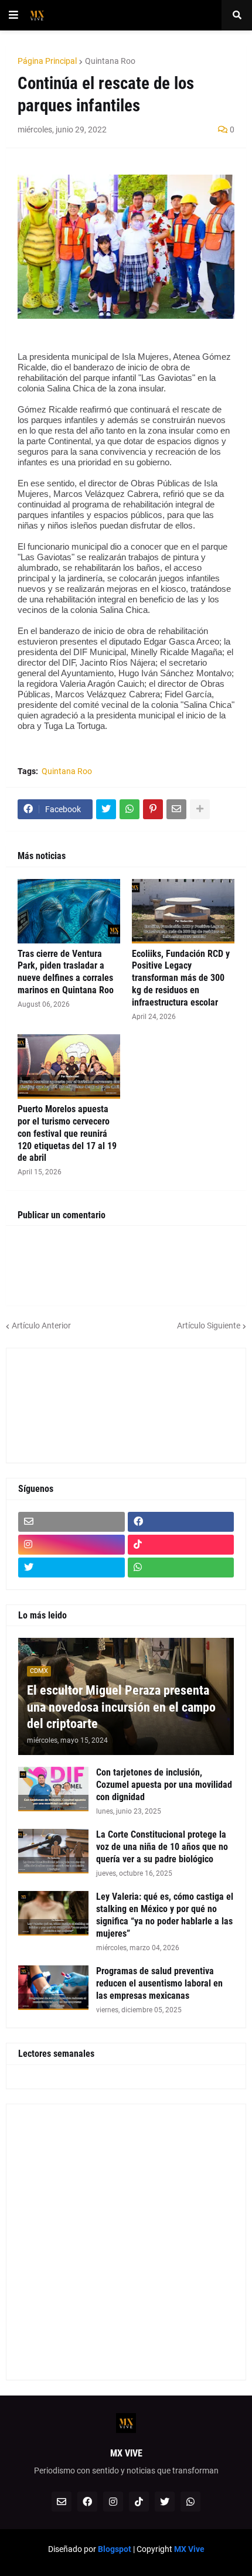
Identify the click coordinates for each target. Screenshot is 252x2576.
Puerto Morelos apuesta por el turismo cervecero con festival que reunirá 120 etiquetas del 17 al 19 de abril (67, 1133)
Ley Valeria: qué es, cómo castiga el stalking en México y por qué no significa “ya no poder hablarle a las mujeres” (165, 1915)
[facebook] (181, 1522)
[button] (13, 15)
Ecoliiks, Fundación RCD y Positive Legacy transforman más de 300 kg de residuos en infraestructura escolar (181, 978)
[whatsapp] (181, 1568)
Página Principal (47, 61)
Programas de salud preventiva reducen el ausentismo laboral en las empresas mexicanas (159, 1983)
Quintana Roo (110, 61)
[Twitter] (106, 809)
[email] (71, 1522)
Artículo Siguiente (209, 1326)
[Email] (176, 809)
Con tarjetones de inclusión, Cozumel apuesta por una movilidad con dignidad (164, 1785)
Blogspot (115, 2549)
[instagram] (71, 1545)
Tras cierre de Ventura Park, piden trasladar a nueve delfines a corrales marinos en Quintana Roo (66, 972)
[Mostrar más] (200, 809)
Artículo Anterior (41, 1326)
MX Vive (189, 2549)
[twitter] (71, 1568)
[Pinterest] (153, 809)
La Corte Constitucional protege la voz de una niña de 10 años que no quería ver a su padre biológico (162, 1847)
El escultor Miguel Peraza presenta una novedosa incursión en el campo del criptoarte (121, 1707)
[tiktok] (181, 1545)
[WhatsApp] (130, 809)
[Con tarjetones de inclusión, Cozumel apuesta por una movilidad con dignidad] (53, 1789)
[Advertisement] (71, 1404)
